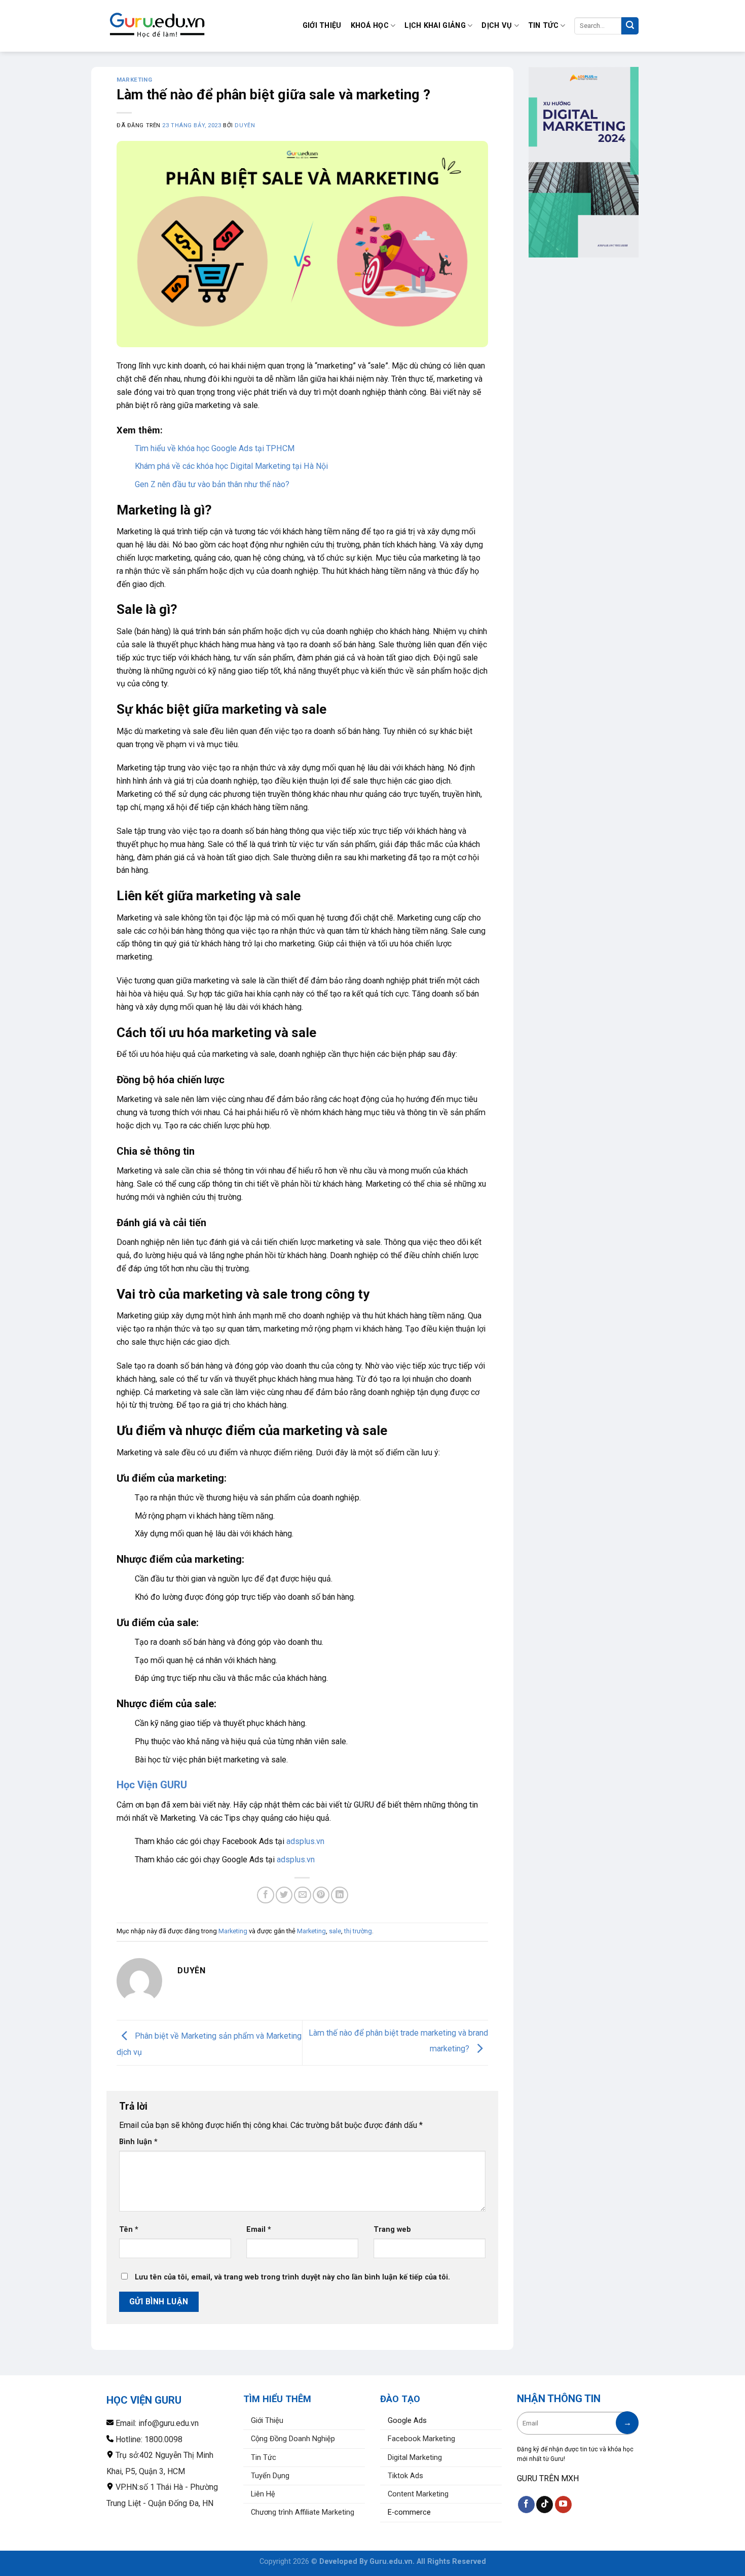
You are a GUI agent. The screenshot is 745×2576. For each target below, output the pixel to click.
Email (259, 2230)
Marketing (134, 80)
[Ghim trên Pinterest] (321, 1895)
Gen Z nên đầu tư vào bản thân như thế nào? (212, 484)
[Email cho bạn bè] (302, 1895)
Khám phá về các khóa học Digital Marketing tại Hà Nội (231, 466)
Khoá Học (370, 26)
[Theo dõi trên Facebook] (526, 2505)
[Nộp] (630, 26)
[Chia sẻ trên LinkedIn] (339, 1895)
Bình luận (138, 2142)
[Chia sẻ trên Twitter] (284, 1895)
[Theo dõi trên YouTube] (563, 2505)
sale (335, 1931)
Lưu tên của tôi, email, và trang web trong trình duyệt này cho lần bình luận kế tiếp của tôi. (292, 2277)
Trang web (392, 2230)
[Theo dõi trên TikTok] (545, 2505)
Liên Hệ (263, 2494)
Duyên (245, 125)
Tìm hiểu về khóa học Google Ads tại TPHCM (215, 448)
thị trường (358, 1931)
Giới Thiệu (322, 26)
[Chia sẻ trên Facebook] (265, 1895)
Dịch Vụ (497, 26)
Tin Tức (543, 26)
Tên (129, 2230)
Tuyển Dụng (270, 2476)
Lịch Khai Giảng (435, 26)
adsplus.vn (305, 1841)
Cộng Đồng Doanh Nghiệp (293, 2439)
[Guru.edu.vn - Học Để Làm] (157, 26)
